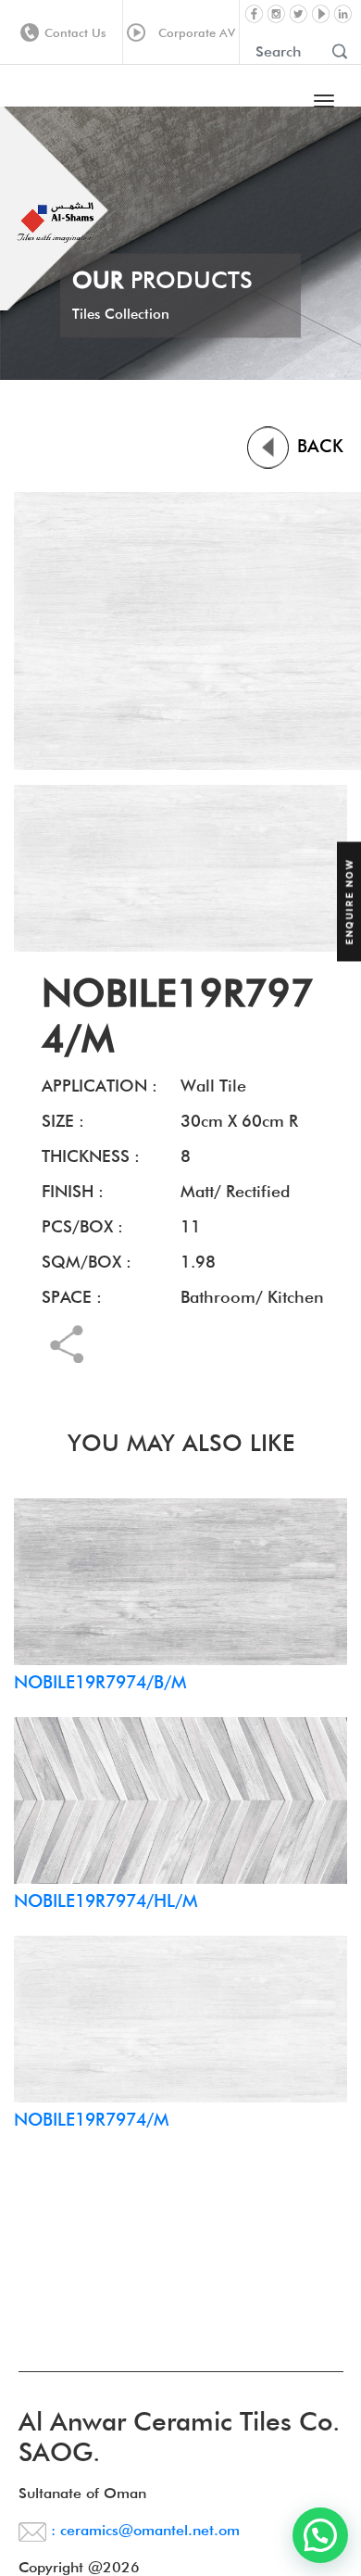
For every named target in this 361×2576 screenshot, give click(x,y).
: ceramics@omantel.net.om (143, 2530)
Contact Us (75, 32)
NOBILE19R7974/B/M (100, 1682)
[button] (320, 2535)
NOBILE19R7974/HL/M (106, 1900)
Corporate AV (193, 32)
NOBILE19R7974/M (91, 2119)
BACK (317, 446)
